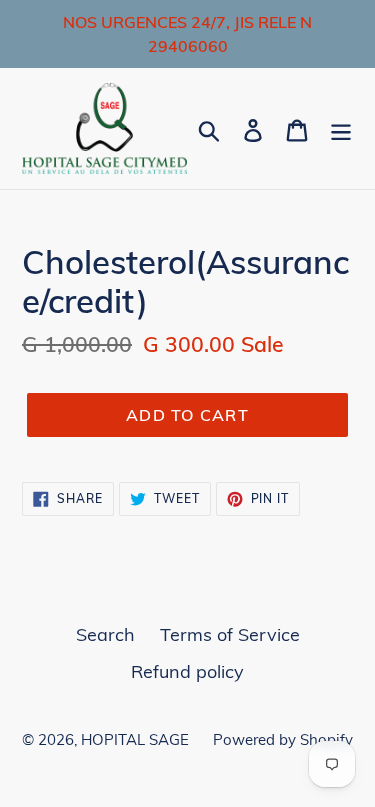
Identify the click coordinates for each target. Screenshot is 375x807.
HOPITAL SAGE (137, 739)
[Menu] (341, 128)
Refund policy (187, 671)
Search (105, 634)
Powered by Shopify (283, 739)
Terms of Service (230, 634)
